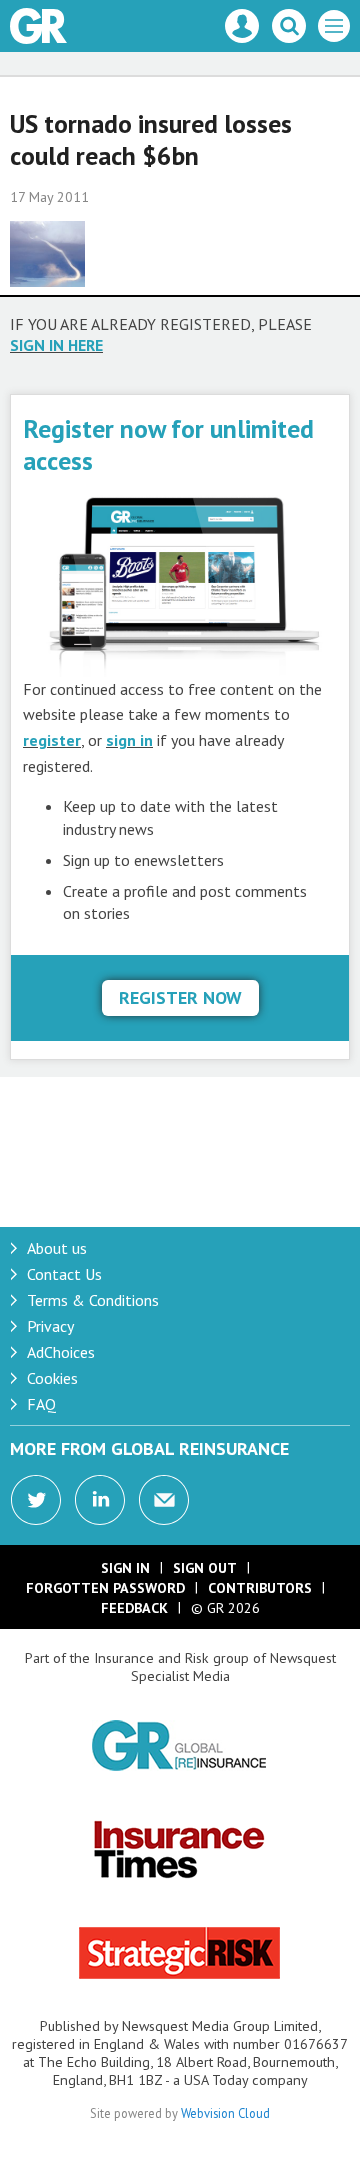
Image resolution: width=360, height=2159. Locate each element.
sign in (129, 740)
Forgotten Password (105, 1588)
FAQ (41, 1404)
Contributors (260, 1588)
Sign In (125, 1568)
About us (57, 1248)
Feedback (134, 1608)
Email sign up (164, 1500)
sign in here (56, 345)
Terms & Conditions (93, 1300)
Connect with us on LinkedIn (100, 1500)
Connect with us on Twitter (36, 1500)
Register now (180, 997)
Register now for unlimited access (168, 444)
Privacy (50, 1326)
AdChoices (61, 1352)
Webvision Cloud (225, 2113)
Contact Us (64, 1274)
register (52, 740)
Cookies (52, 1378)
